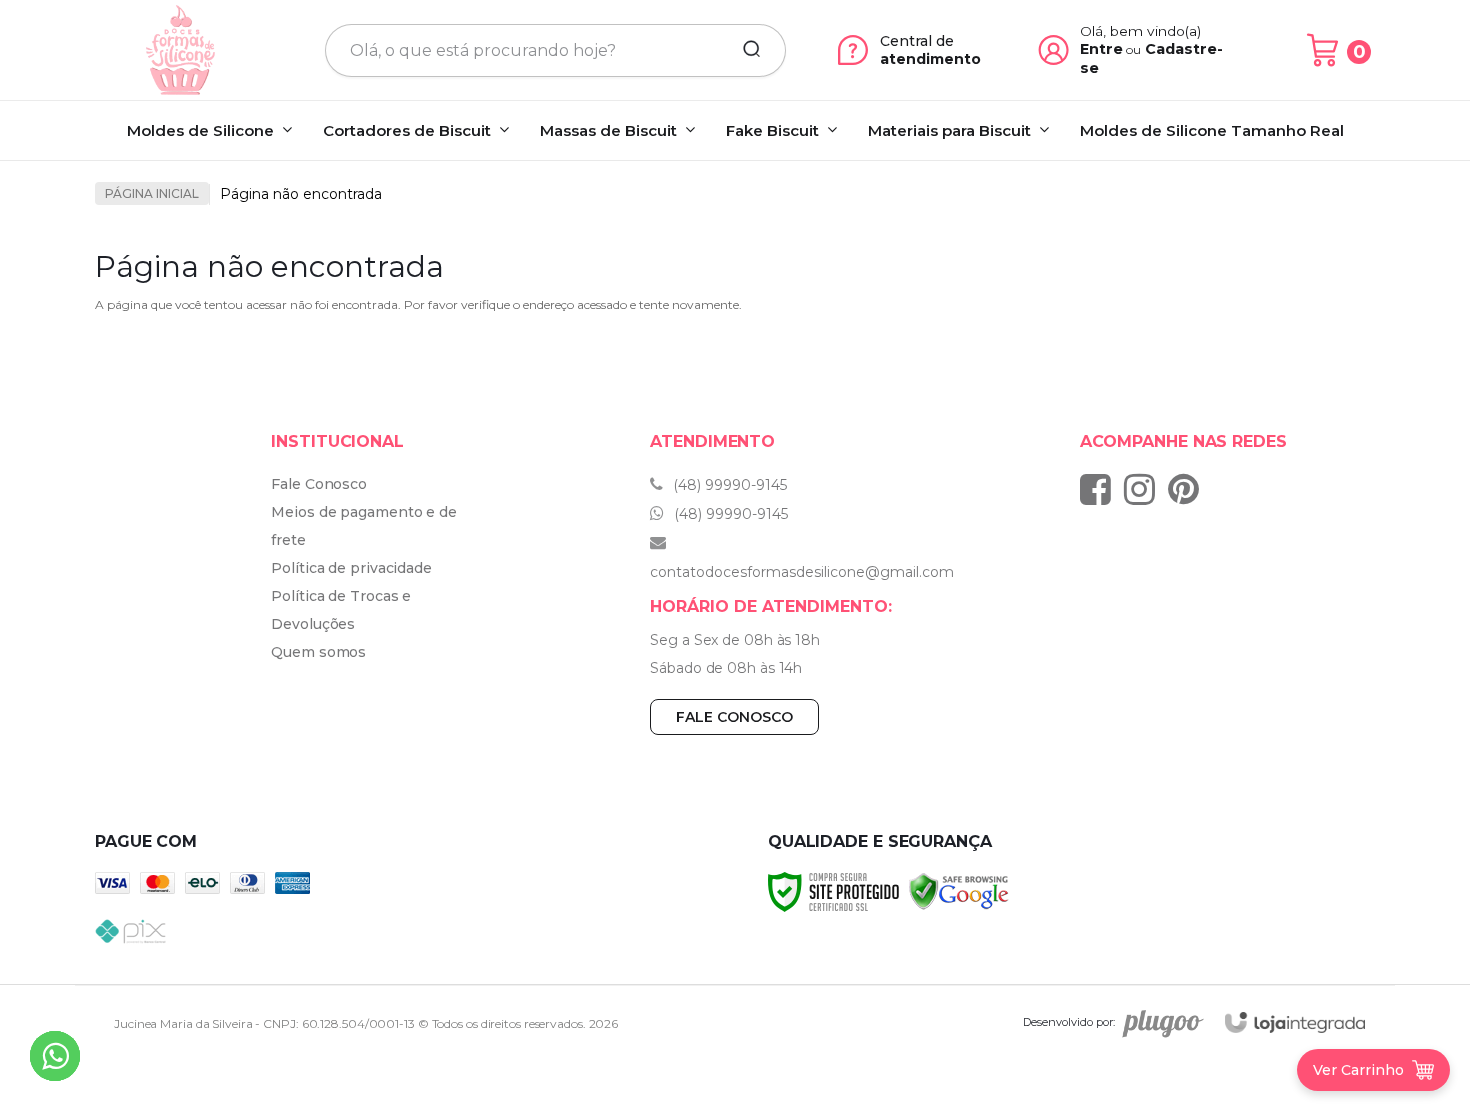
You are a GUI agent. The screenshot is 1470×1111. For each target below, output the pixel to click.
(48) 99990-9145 (728, 485)
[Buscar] (745, 50)
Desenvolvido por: (1069, 1022)
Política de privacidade (351, 568)
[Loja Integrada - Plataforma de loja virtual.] (1295, 1022)
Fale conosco (734, 717)
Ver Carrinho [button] (1358, 1070)
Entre (1101, 49)
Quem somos (318, 652)
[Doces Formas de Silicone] (181, 50)
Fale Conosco (319, 484)
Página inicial (152, 193)
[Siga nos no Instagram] (1144, 489)
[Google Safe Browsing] (959, 890)
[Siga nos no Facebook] (1100, 489)
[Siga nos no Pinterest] (1188, 489)
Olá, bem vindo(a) (1141, 31)
